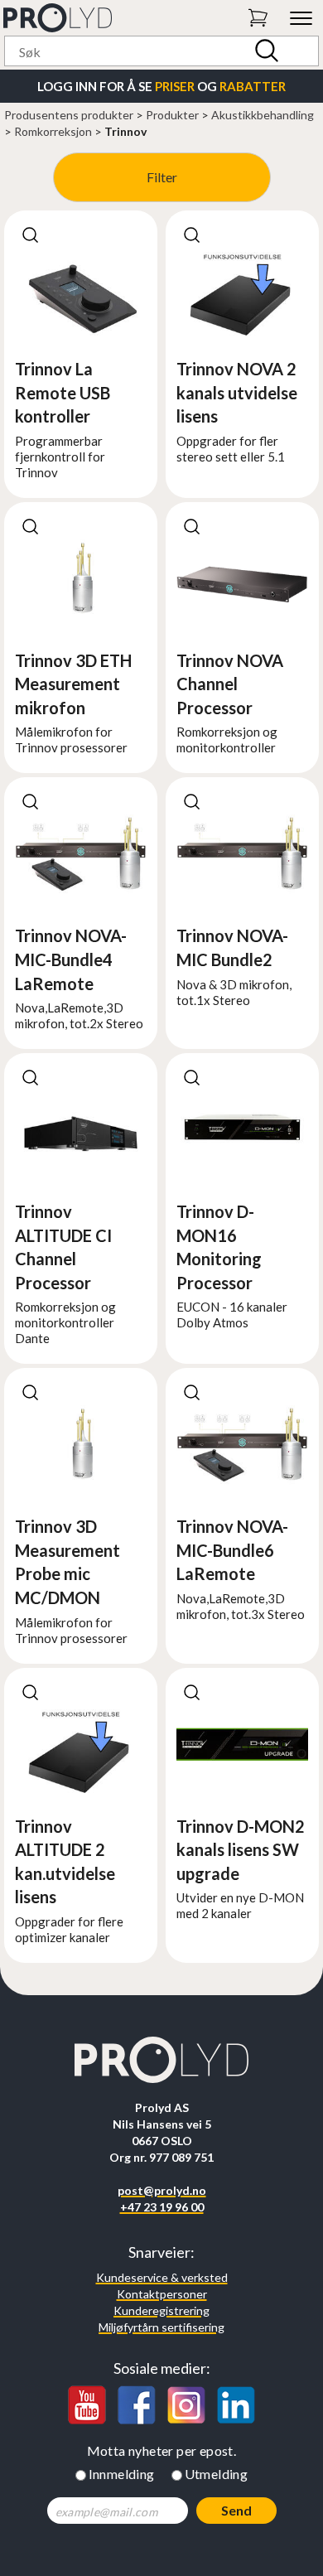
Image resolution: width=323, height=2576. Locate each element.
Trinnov (125, 131)
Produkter (172, 115)
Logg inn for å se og (161, 86)
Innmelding (122, 2474)
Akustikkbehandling (263, 115)
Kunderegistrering (161, 2310)
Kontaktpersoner (162, 2294)
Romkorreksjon (53, 131)
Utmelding (217, 2474)
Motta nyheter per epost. (162, 2450)
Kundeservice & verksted (162, 2277)
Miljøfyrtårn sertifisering (161, 2327)
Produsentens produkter (69, 115)
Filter (162, 177)
